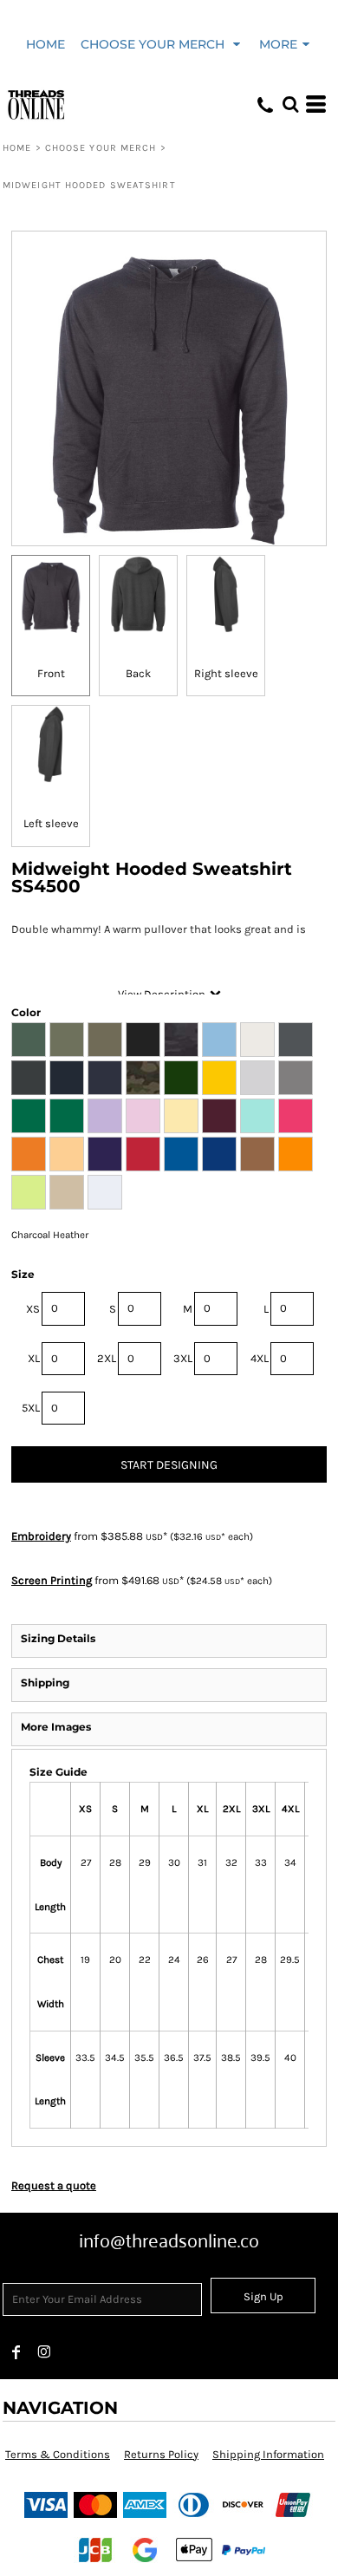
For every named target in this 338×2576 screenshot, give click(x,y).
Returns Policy (161, 2454)
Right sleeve (226, 673)
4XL (260, 1358)
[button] (162, 43)
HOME (17, 148)
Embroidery (41, 1536)
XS (33, 1309)
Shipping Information (268, 2454)
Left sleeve (51, 823)
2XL (107, 1358)
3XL (183, 1358)
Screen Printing (52, 1580)
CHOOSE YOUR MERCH (101, 148)
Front (51, 673)
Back (138, 673)
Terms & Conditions (58, 2454)
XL (34, 1358)
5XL (31, 1408)
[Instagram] (44, 2352)
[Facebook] (16, 2352)
